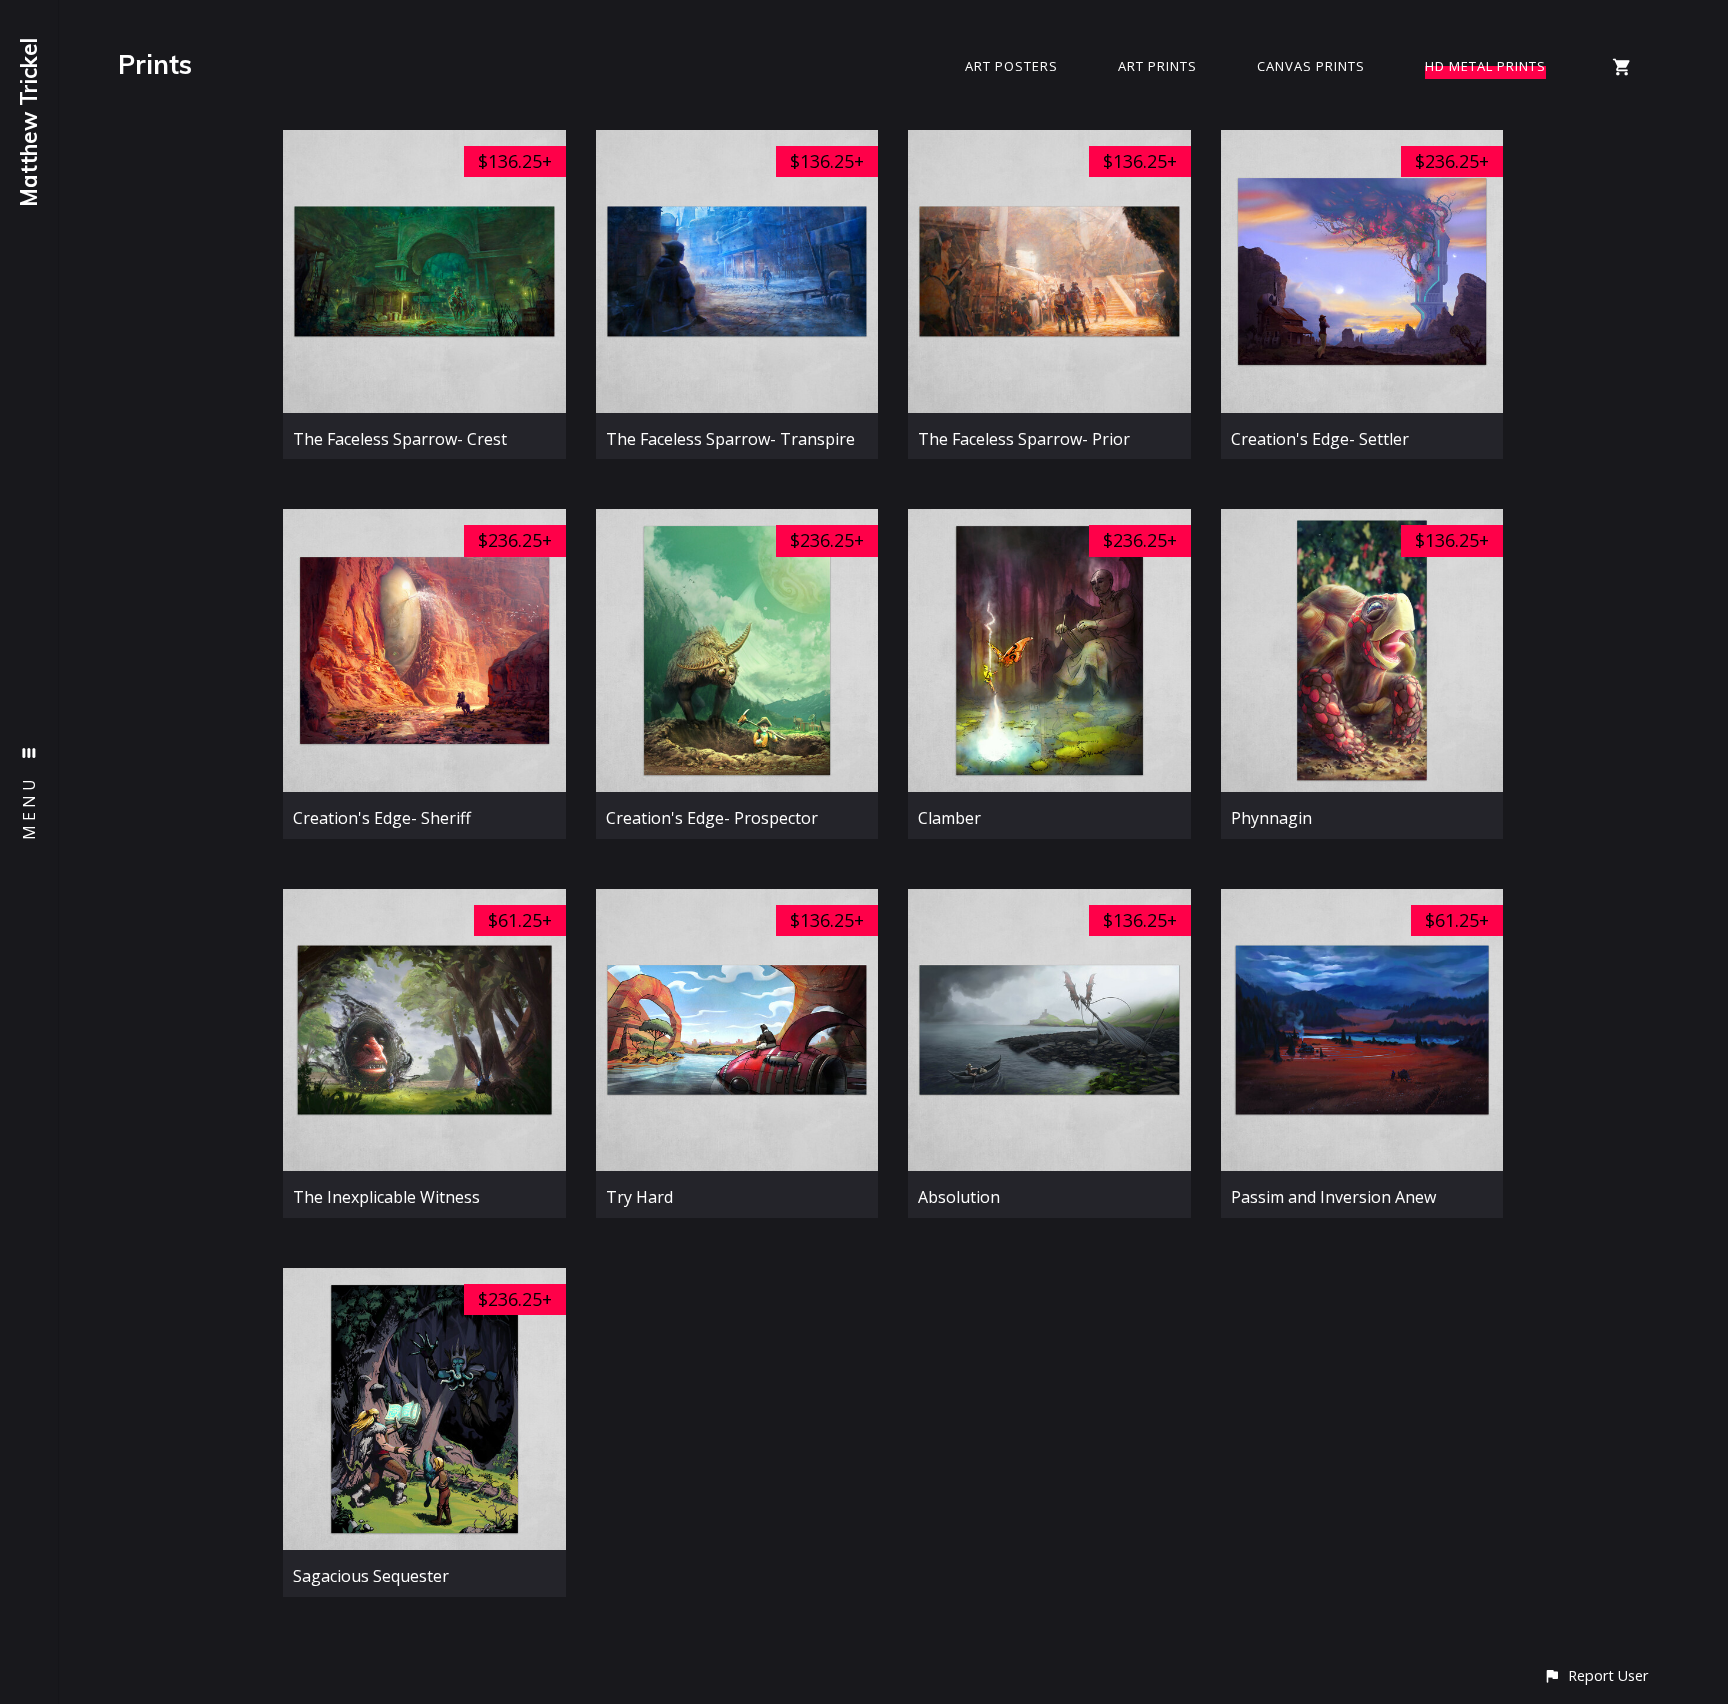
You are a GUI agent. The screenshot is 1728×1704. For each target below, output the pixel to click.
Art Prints (1157, 66)
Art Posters (1011, 66)
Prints (155, 64)
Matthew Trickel (29, 122)
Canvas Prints (1311, 66)
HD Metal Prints (1485, 66)
